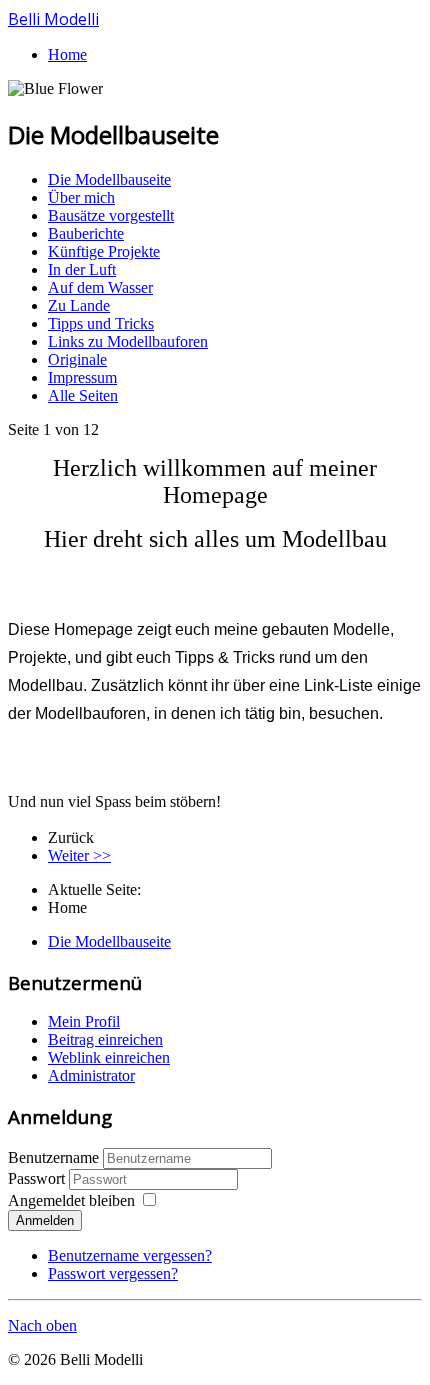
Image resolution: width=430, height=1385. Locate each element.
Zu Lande (79, 305)
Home (67, 54)
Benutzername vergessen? (130, 1255)
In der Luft (82, 269)
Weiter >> (79, 855)
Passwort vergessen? (113, 1273)
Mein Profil (84, 1021)
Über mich (81, 197)
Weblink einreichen (109, 1057)
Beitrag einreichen (105, 1039)
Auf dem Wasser (100, 287)
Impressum (82, 377)
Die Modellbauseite (109, 179)
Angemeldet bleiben (71, 1200)
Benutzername (53, 1157)
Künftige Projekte (104, 251)
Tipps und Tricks (101, 323)
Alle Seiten (83, 395)
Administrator (91, 1075)
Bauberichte (86, 233)
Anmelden (45, 1220)
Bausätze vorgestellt (111, 215)
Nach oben (42, 1325)
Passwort (38, 1178)
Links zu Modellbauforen (128, 341)
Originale (77, 359)
